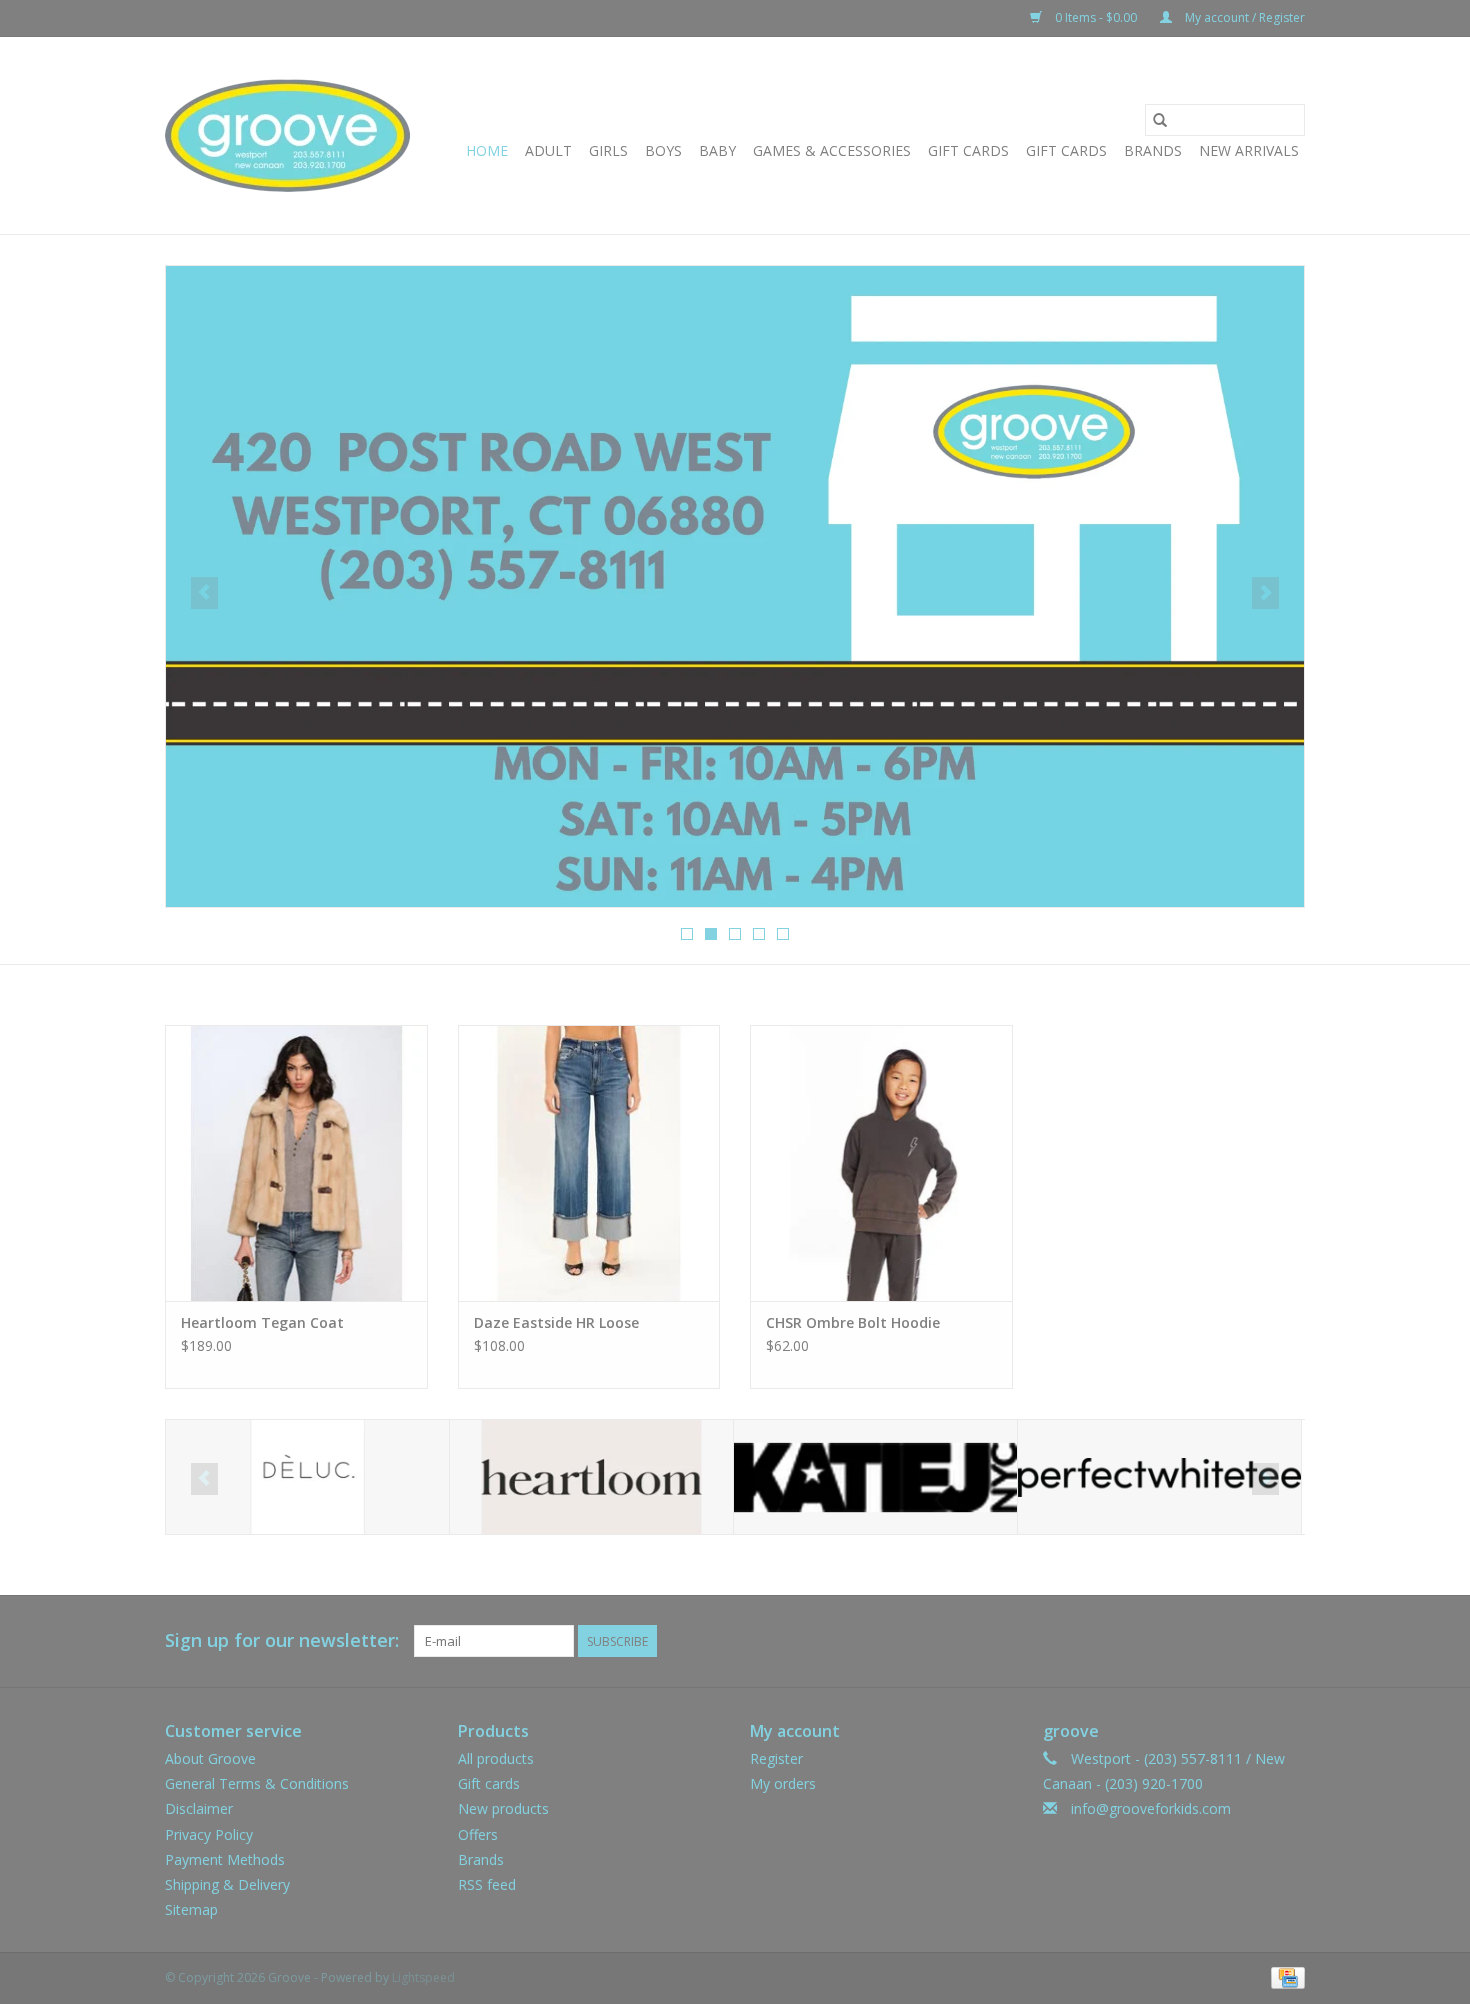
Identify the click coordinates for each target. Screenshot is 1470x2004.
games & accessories (832, 150)
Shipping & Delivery (227, 1884)
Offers (478, 1834)
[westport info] (735, 586)
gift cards (968, 150)
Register (776, 1758)
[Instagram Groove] (1289, 1641)
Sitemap (191, 1909)
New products (503, 1808)
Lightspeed (423, 1977)
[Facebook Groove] (1253, 1641)
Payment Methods (225, 1859)
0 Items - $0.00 (1096, 17)
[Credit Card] (1284, 1977)
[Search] (1160, 120)
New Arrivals (1249, 150)
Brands (1153, 150)
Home (487, 150)
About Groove (210, 1758)
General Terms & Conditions (257, 1783)
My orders (783, 1783)
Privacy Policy (209, 1834)
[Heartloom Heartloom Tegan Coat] (296, 1162)
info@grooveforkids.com (1151, 1808)
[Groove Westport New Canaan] (287, 135)
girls (608, 150)
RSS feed (487, 1884)
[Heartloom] (591, 1477)
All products (496, 1758)
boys (663, 150)
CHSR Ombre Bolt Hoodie (853, 1322)
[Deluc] (307, 1477)
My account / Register (1243, 17)
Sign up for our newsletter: (282, 1640)
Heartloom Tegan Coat (262, 1322)
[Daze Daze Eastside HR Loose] (589, 1162)
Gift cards (1066, 150)
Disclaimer (199, 1808)
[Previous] (204, 593)
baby (717, 150)
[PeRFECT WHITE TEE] (1159, 1477)
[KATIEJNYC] (875, 1477)
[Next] (1265, 593)
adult (548, 150)
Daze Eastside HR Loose (556, 1322)
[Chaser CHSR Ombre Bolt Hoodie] (881, 1162)
